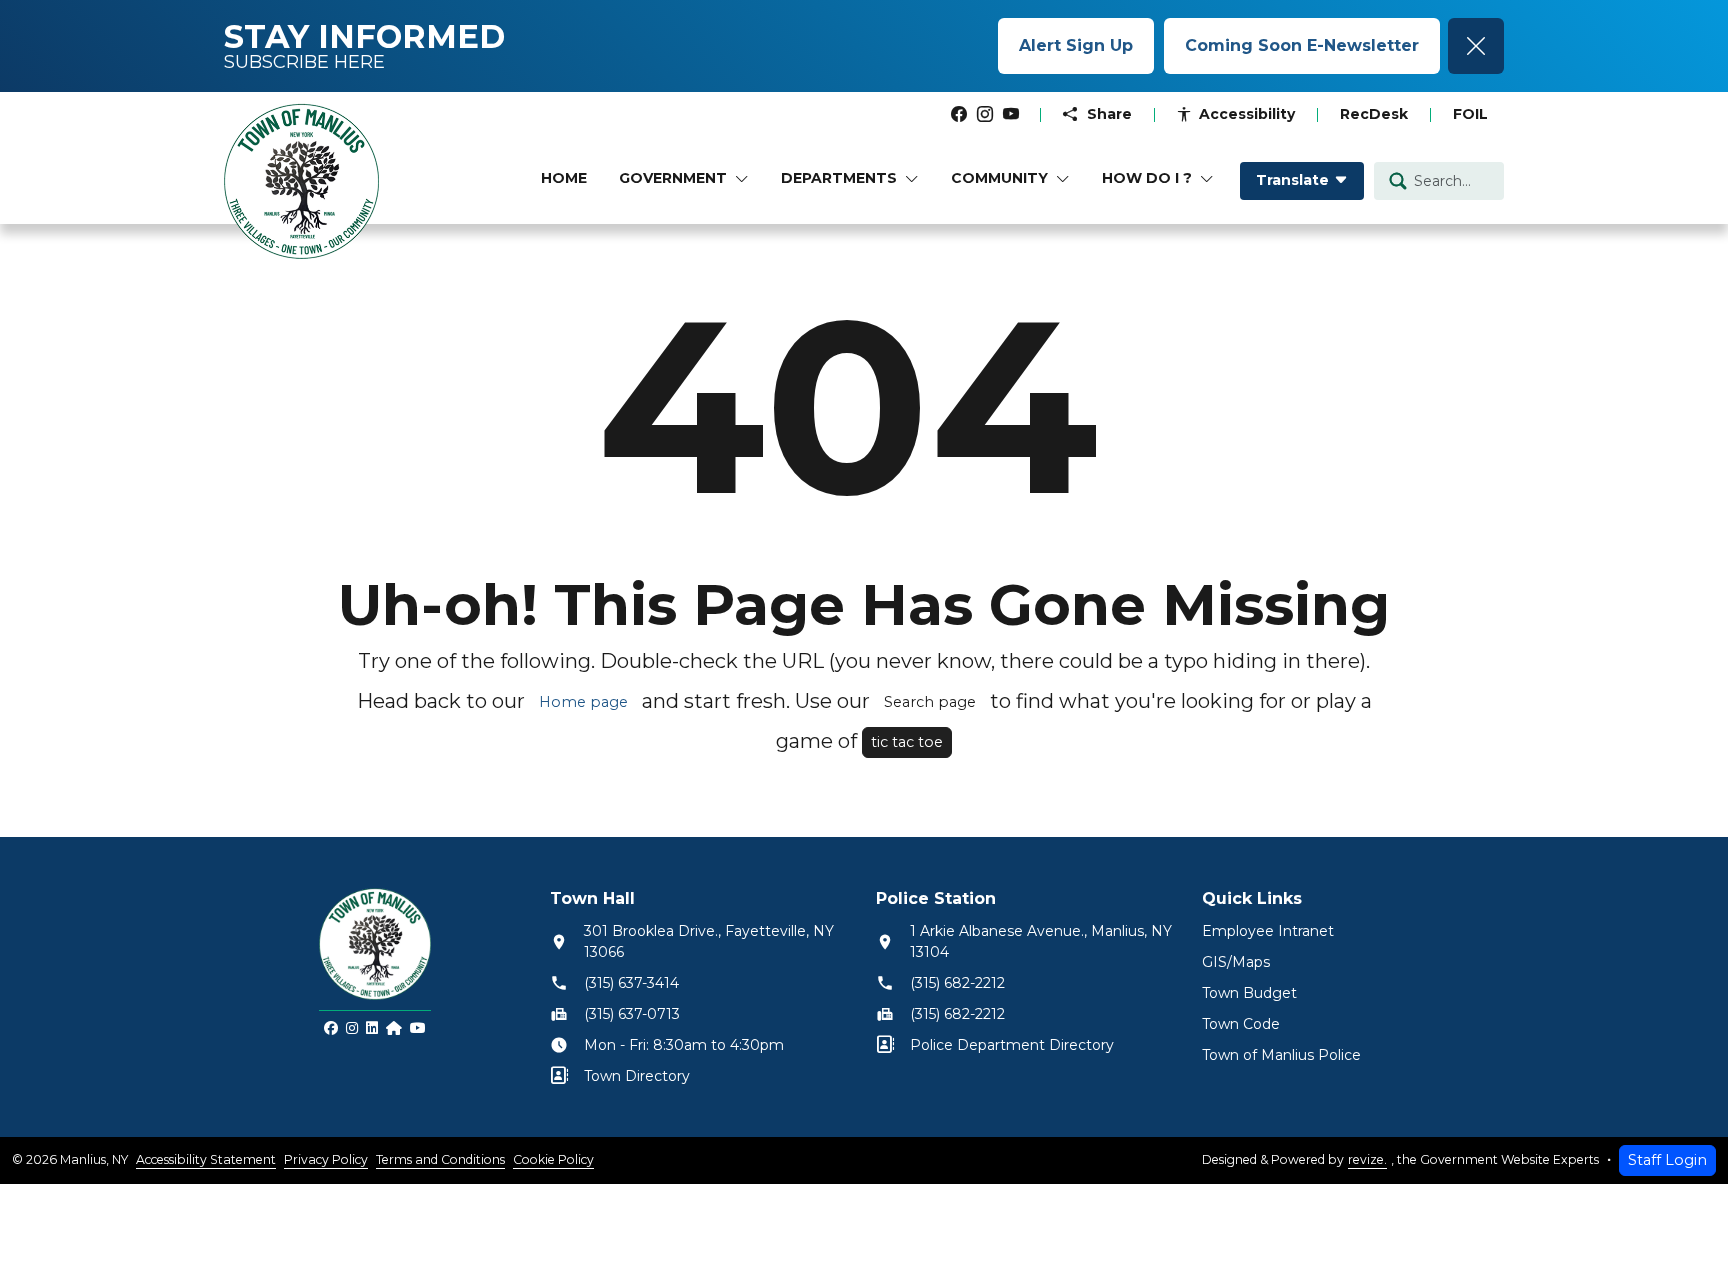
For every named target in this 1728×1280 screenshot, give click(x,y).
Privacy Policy (326, 1159)
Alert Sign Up (1076, 45)
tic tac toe (907, 742)
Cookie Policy (553, 1159)
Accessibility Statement (206, 1159)
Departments (839, 178)
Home (564, 178)
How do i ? (1147, 178)
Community (999, 178)
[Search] (1398, 180)
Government (673, 178)
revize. (1367, 1159)
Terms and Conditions (440, 1159)
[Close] (1476, 46)
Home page (583, 702)
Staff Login (1667, 1160)
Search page (930, 702)
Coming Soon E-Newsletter (1302, 45)
